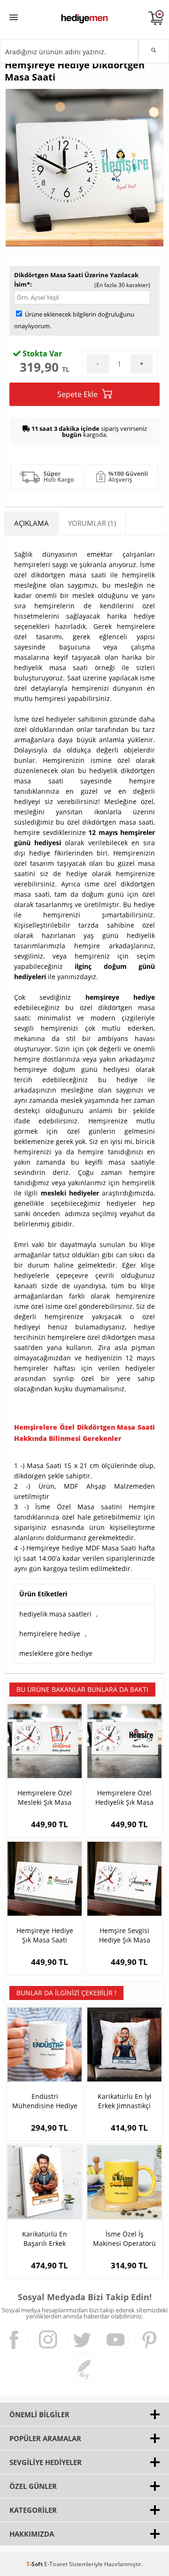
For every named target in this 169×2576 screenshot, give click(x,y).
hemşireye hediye (120, 997)
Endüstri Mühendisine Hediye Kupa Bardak (45, 2101)
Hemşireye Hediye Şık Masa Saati (45, 1935)
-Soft (35, 2564)
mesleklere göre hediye (56, 1653)
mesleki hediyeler (70, 1193)
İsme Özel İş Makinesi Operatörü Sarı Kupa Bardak (124, 2239)
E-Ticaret (56, 2564)
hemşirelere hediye (50, 1634)
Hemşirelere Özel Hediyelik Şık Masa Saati (124, 1798)
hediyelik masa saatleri (55, 1614)
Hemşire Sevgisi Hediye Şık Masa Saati (125, 1935)
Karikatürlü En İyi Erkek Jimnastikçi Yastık (125, 2101)
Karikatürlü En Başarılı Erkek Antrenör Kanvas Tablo (45, 2239)
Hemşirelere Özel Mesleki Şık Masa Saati (45, 1798)
